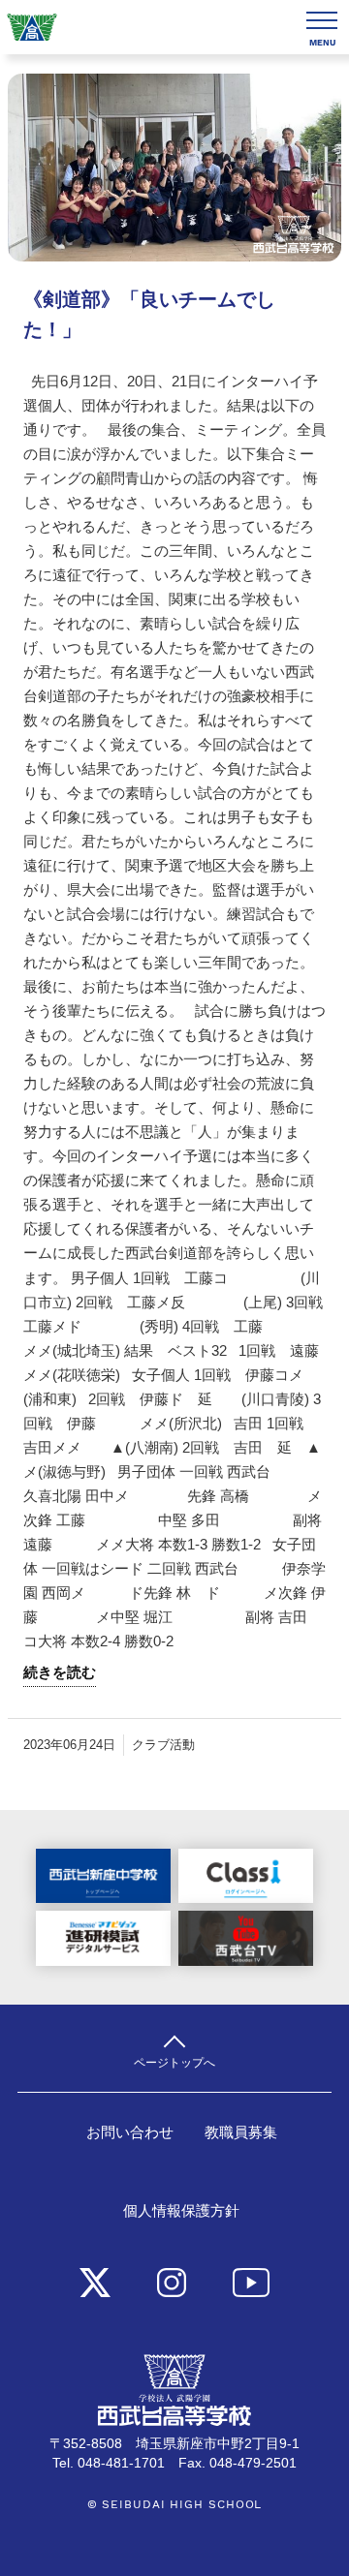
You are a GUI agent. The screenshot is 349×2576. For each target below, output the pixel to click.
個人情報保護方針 (181, 2211)
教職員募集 (241, 2132)
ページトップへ (174, 2062)
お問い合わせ (130, 2132)
